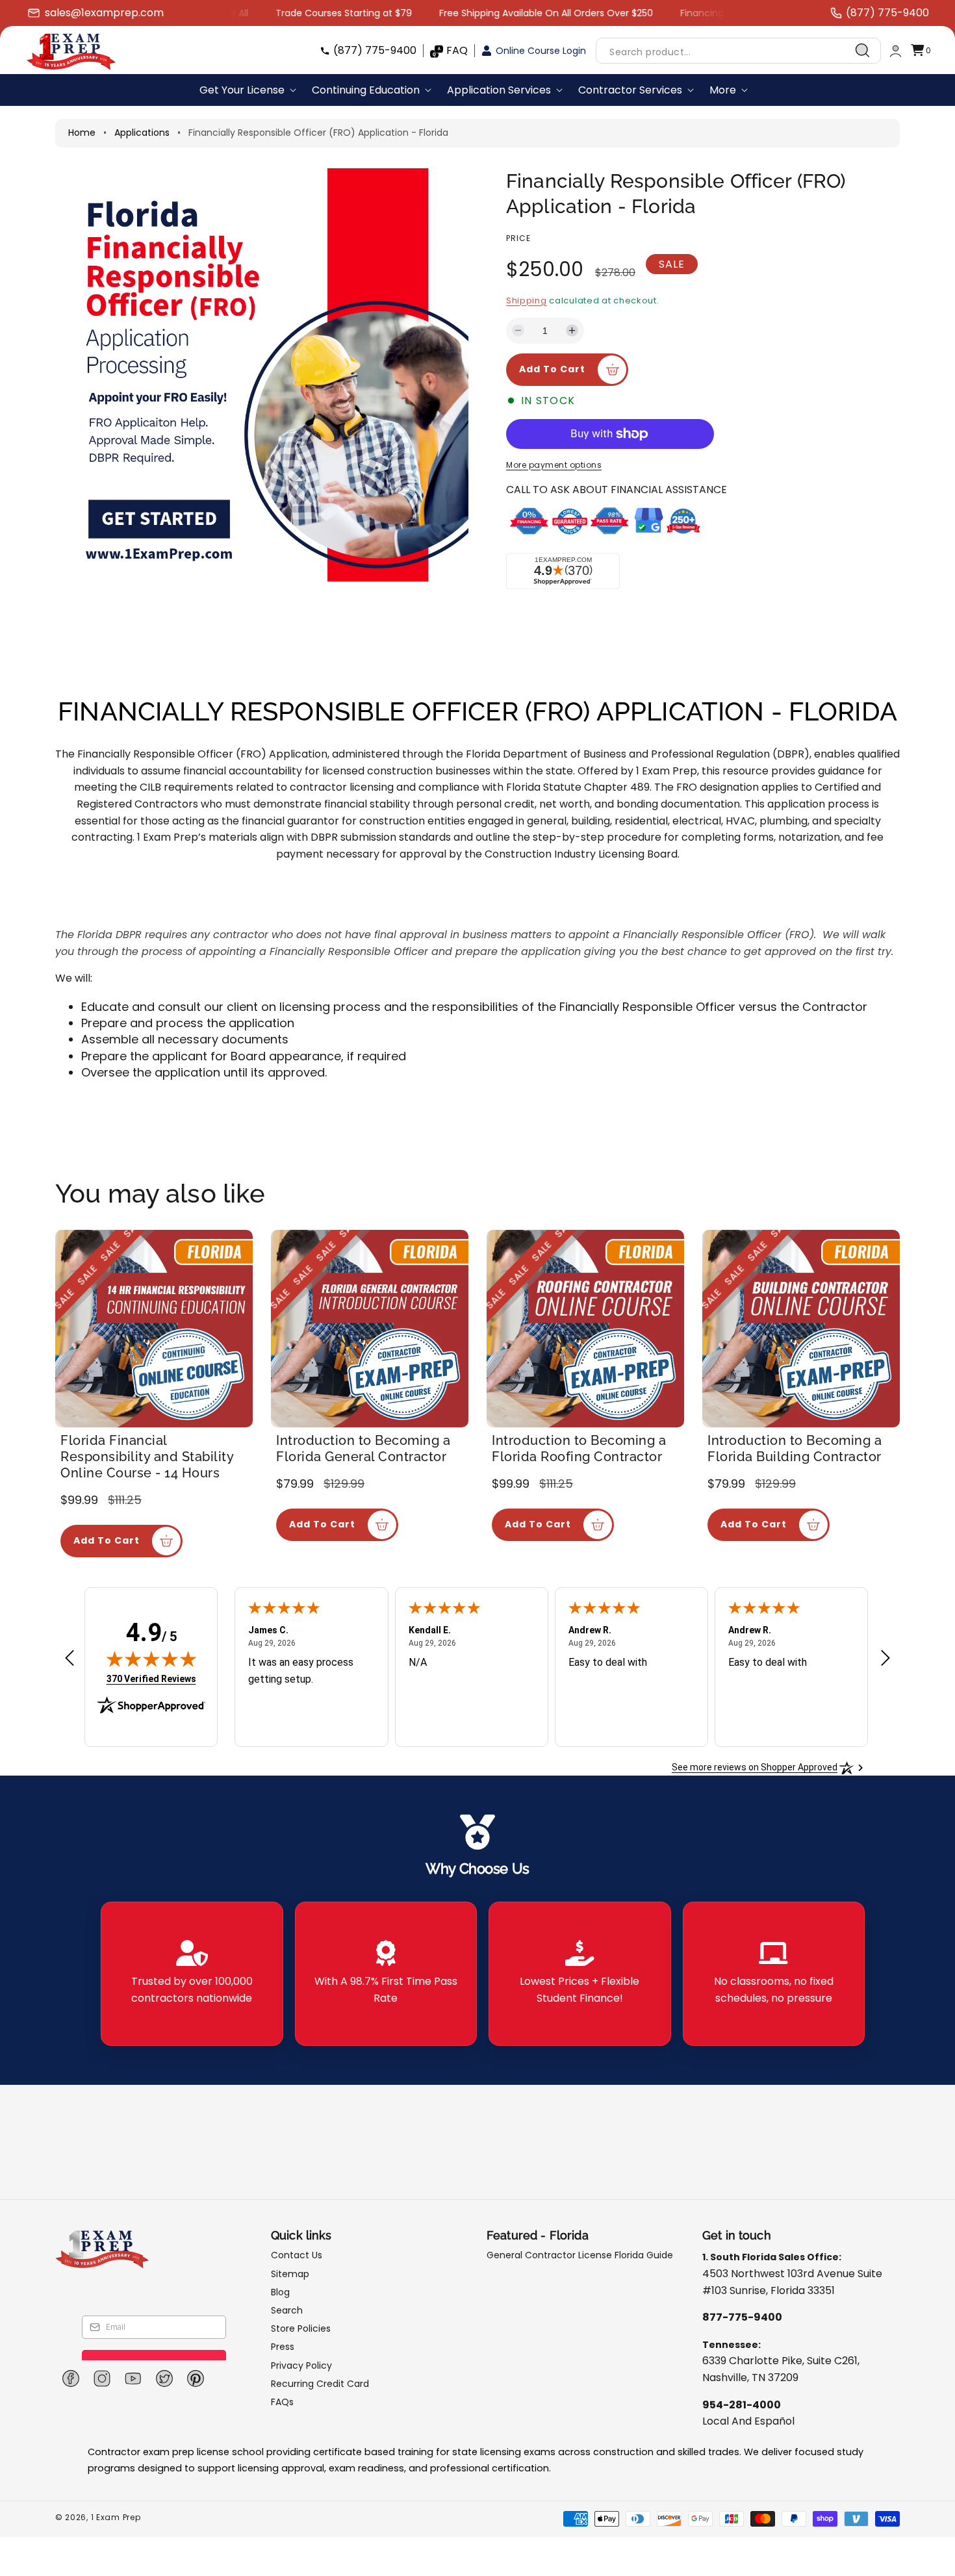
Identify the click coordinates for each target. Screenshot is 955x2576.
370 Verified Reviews (151, 1678)
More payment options (554, 465)
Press (283, 2347)
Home (82, 133)
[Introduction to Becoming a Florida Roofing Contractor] (585, 1329)
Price (518, 238)
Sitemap (290, 2274)
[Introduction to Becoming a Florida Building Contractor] (801, 1329)
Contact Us (297, 2255)
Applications (142, 133)
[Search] (863, 51)
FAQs (282, 2402)
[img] (151, 1659)
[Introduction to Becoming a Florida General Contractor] (370, 1329)
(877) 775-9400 (375, 50)
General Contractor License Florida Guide (580, 2255)
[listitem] (192, 1974)
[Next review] (885, 1659)
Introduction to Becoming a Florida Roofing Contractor (579, 1448)
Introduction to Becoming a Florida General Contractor (363, 1448)
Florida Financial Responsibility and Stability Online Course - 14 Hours (147, 1457)
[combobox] (738, 51)
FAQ (457, 50)
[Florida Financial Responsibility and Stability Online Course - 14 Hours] (154, 1329)
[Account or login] (896, 51)
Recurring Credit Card (320, 2384)
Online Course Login (541, 51)
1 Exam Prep (116, 2517)
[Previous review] (70, 1659)
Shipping (527, 300)
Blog (280, 2292)
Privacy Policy (301, 2366)
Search (287, 2310)
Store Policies (301, 2328)
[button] (921, 51)
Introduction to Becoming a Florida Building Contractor (795, 1448)
